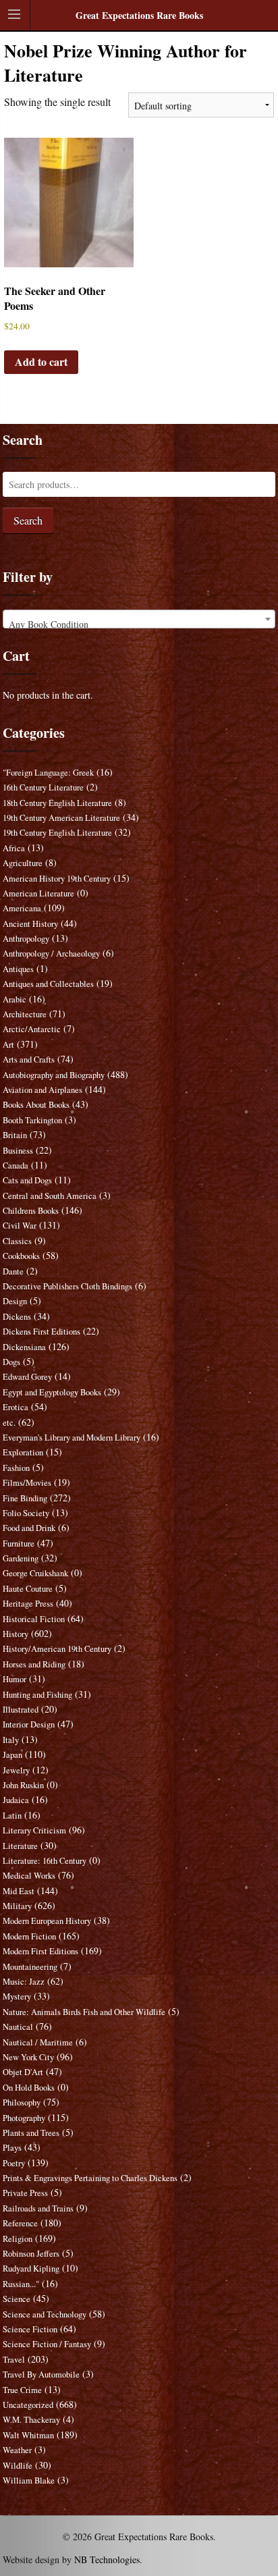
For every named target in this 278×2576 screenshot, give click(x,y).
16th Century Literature (43, 787)
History (16, 1634)
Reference (20, 2223)
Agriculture (23, 863)
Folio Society (26, 1513)
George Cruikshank (35, 1573)
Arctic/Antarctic (32, 1029)
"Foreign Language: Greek (48, 773)
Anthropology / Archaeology (51, 954)
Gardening (21, 1558)
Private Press (25, 2193)
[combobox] (139, 619)
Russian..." (21, 2284)
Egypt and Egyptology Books (52, 1392)
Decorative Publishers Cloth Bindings (67, 1286)
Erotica (16, 1407)
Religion (18, 2239)
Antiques (18, 969)
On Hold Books (29, 2088)
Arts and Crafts (29, 1059)
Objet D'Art (23, 2072)
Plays (12, 2148)
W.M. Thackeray (31, 2420)
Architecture (25, 1014)
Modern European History (47, 1921)
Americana (22, 908)
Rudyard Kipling (31, 2269)
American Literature (38, 893)
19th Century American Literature (61, 818)
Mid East (19, 1891)
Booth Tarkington (32, 1120)
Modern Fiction (29, 1936)
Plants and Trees (31, 2133)
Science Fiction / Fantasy (47, 2344)
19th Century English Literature (57, 833)
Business (18, 1151)
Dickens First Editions (41, 1332)
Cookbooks (21, 1256)
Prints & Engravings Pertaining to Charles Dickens (90, 2178)
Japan (12, 1755)
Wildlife (18, 2466)
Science (17, 2299)
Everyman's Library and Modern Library (72, 1438)
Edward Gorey (27, 1377)
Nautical (18, 2027)
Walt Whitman (28, 2435)
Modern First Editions (40, 1951)
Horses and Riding (34, 1664)
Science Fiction (30, 2329)
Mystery (17, 1996)
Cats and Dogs (27, 1180)
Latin (12, 1816)
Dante (13, 1271)
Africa (14, 848)
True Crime (22, 2390)
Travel (14, 2360)
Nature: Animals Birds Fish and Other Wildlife (84, 2012)
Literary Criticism (34, 1830)
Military (17, 1906)
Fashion (16, 1468)
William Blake (29, 2480)
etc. (9, 1423)
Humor (15, 1679)
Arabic (15, 999)
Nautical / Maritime (38, 2042)
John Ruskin (23, 1785)
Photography (24, 2118)
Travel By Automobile (41, 2374)
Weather (17, 2450)
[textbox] (139, 624)
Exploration (23, 1452)
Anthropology (26, 939)
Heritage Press (28, 1604)
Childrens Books (31, 1211)
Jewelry (16, 1770)
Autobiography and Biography (54, 1075)
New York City (28, 2057)
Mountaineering (30, 1967)
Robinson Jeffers (31, 2254)
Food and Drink (29, 1528)
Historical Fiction (34, 1619)
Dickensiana (24, 1347)
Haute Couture (28, 1589)
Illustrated (21, 1710)
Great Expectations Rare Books (139, 15)
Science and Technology (45, 2314)
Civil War (20, 1226)
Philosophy (22, 2102)
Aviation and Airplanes (43, 1090)
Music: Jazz (24, 1982)
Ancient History (30, 924)
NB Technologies (107, 2559)
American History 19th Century (57, 879)
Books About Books (36, 1105)
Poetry (14, 2163)
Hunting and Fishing (37, 1695)
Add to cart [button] (41, 361)
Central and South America (50, 1196)
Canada (16, 1165)
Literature (20, 1846)
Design (15, 1301)
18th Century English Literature (57, 803)
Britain (15, 1135)
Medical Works (29, 1876)
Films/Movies (27, 1483)
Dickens (17, 1317)
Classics (17, 1241)
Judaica (16, 1800)
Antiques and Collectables (48, 984)
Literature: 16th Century (45, 1861)
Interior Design (29, 1724)
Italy (11, 1740)
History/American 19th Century (57, 1649)
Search (28, 520)
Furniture (19, 1544)
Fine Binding (25, 1498)
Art (8, 1045)
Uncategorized (28, 2405)
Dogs (11, 1362)
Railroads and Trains (38, 2208)
